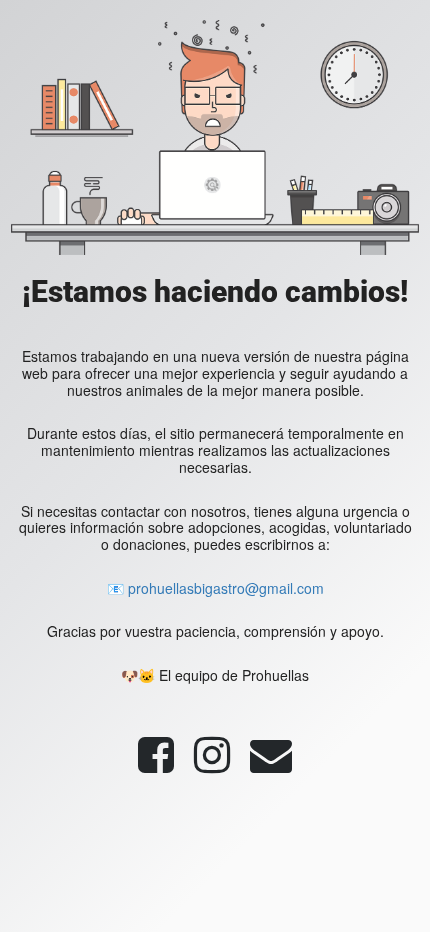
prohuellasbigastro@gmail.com (226, 588)
